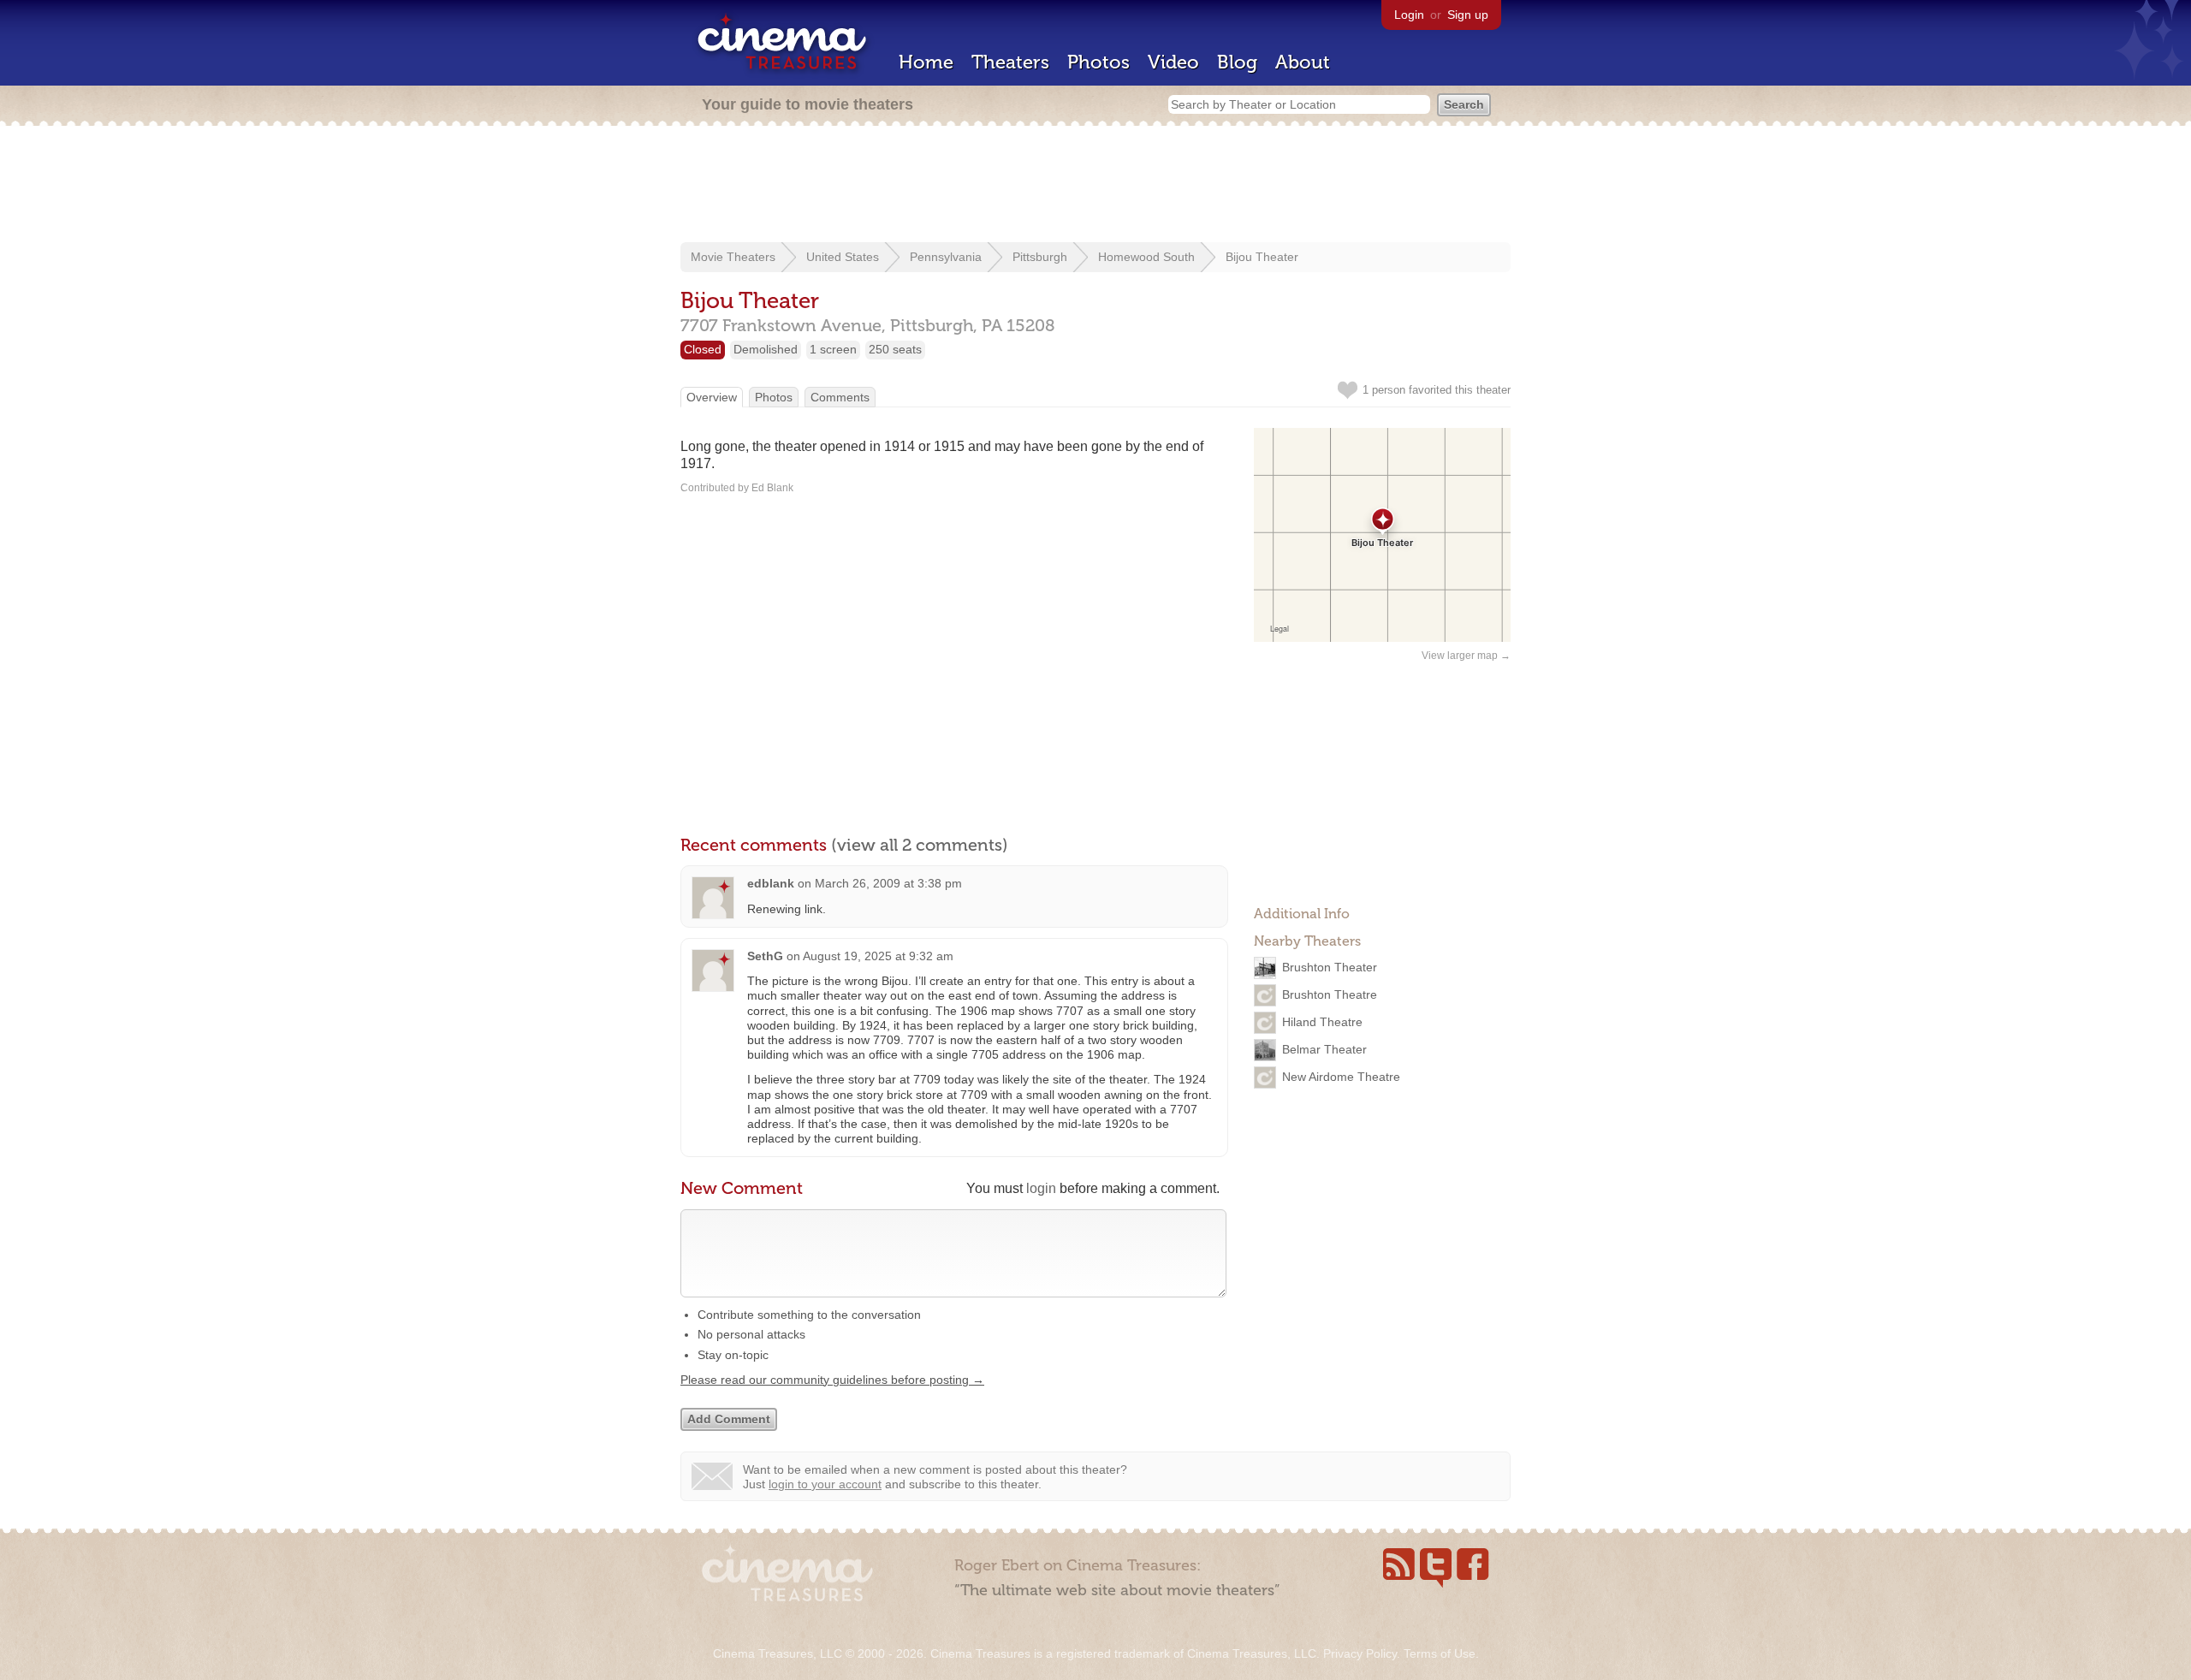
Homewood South (1146, 257)
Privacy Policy (1360, 1653)
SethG (765, 956)
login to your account (825, 1484)
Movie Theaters (733, 257)
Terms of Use (1440, 1653)
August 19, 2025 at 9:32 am (878, 956)
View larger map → (1466, 656)
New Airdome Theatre (1341, 1077)
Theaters (1010, 62)
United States (843, 257)
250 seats (895, 349)
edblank (771, 883)
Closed (703, 349)
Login (1409, 15)
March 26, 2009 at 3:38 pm (888, 883)
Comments (840, 397)
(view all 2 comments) (920, 845)
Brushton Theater (1330, 967)
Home (926, 62)
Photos (1098, 62)
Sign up (1468, 15)
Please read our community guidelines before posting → (832, 1380)
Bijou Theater (1262, 257)
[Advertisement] (1095, 186)
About (1303, 62)
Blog (1237, 62)
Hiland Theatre (1322, 1022)
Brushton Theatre (1330, 994)
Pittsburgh (1040, 257)
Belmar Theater (1324, 1049)
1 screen (833, 349)
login (1041, 1188)
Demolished (766, 349)
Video (1173, 62)
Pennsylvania (946, 257)
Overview (712, 397)
